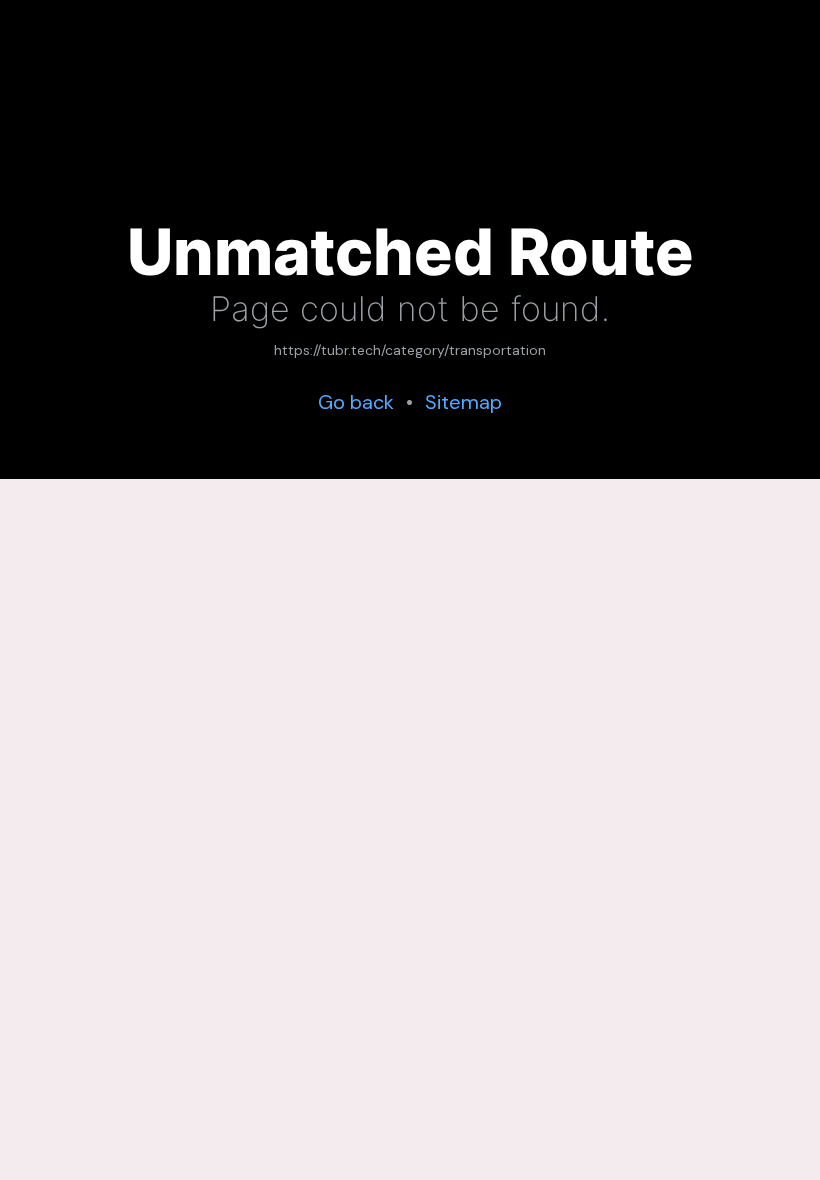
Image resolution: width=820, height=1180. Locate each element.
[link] (410, 351)
